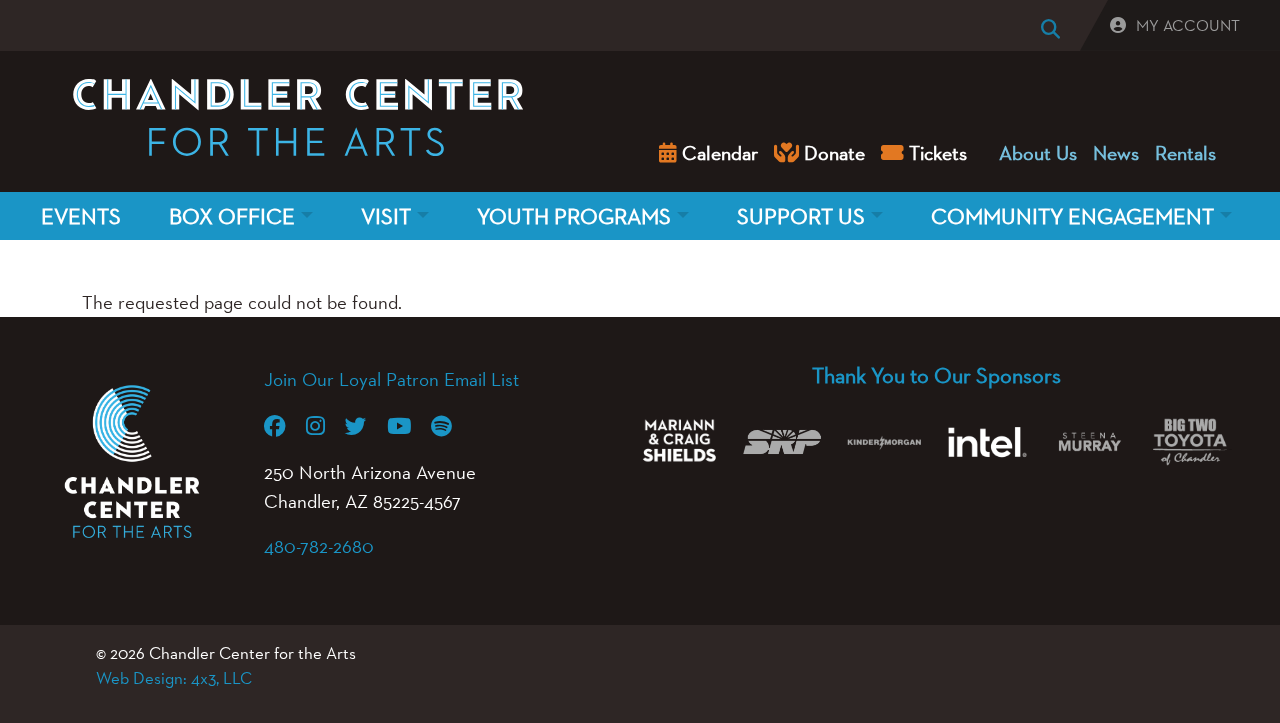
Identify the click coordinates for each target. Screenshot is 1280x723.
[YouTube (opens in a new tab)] (409, 426)
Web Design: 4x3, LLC (174, 678)
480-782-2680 (319, 546)
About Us (1038, 153)
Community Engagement (1072, 216)
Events (81, 216)
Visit (386, 216)
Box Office (232, 216)
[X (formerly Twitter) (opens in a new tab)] (366, 426)
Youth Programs (574, 216)
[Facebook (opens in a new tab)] (285, 426)
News (1116, 153)
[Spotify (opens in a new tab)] (451, 426)
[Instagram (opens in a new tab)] (325, 426)
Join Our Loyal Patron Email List (391, 379)
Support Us (801, 216)
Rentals (1185, 153)
